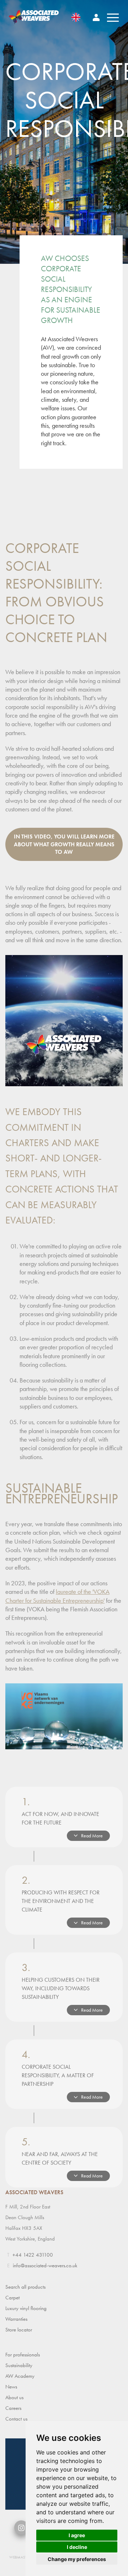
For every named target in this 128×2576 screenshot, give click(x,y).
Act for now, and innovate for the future (62, 1817)
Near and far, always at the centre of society (62, 2157)
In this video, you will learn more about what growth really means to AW (64, 844)
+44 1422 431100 (33, 2255)
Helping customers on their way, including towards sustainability (62, 1987)
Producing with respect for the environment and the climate (62, 1900)
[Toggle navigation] (113, 17)
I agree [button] (77, 2535)
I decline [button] (77, 2547)
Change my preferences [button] (77, 2559)
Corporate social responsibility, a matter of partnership (62, 2074)
